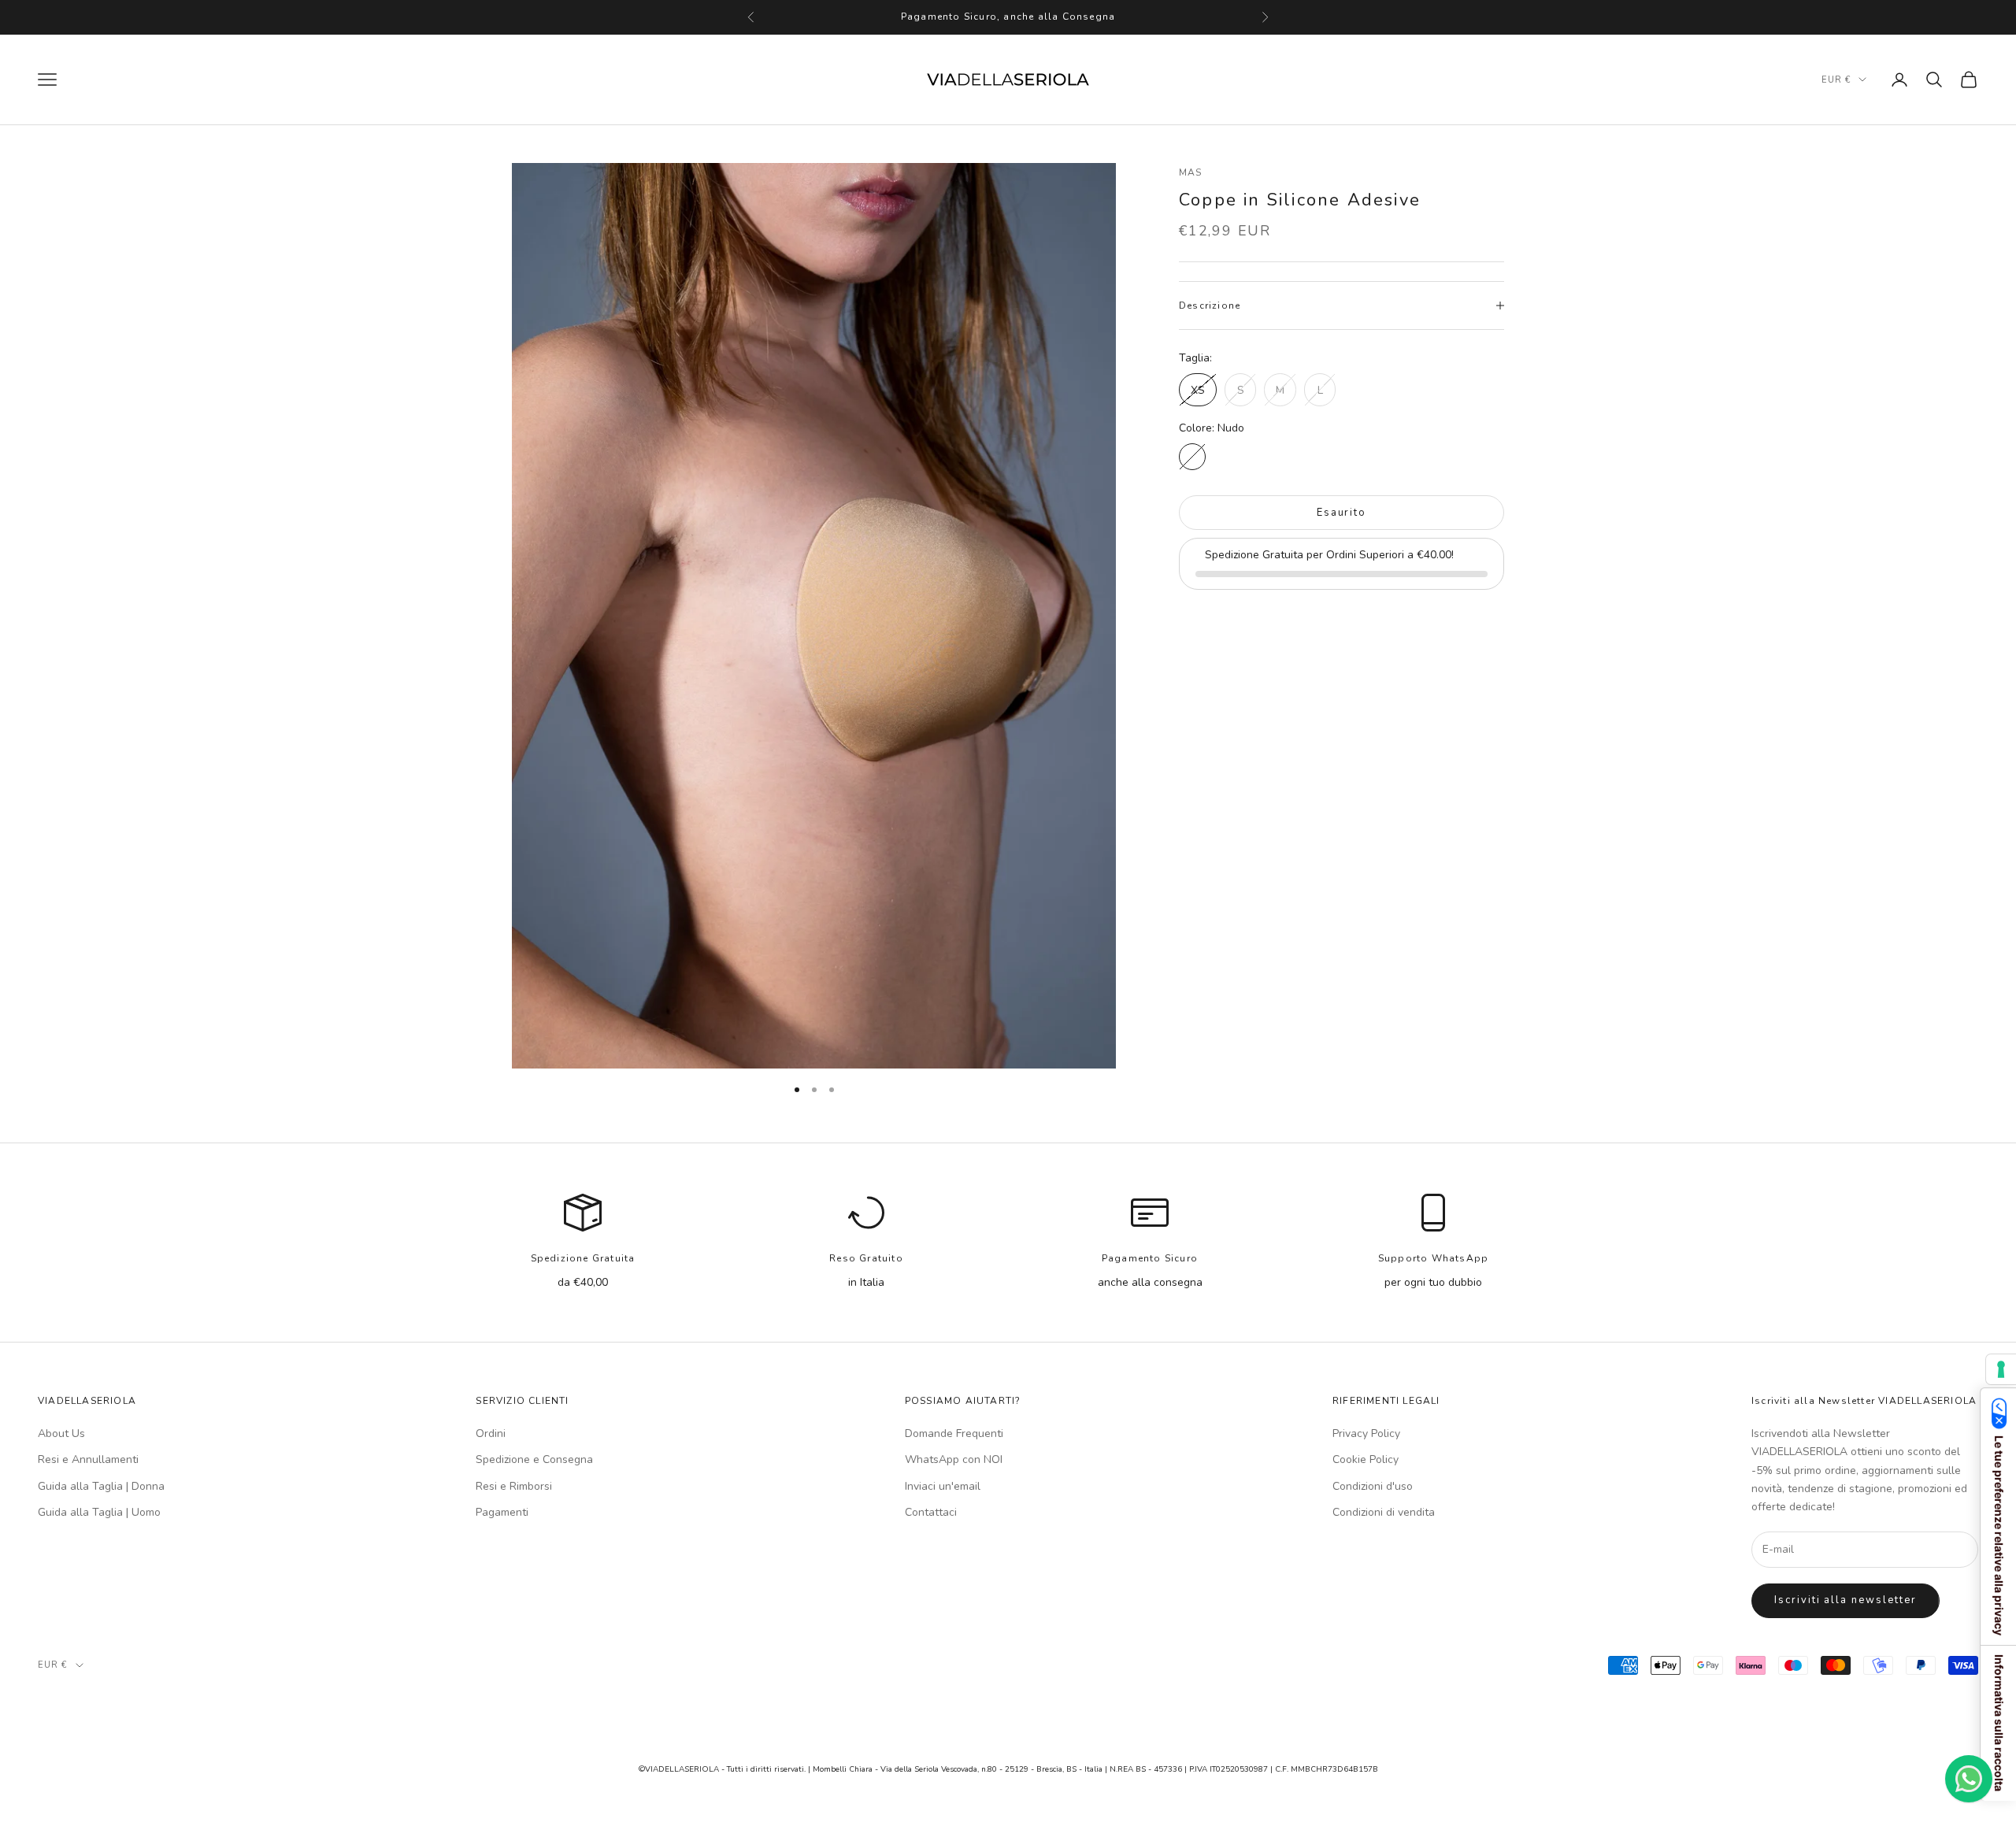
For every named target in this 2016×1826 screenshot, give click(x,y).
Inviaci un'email (943, 1486)
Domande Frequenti (954, 1433)
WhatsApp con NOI (954, 1459)
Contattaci (931, 1512)
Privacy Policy (1366, 1433)
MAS (1191, 172)
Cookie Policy (1366, 1459)
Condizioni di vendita (1384, 1512)
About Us (61, 1433)
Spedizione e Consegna (534, 1459)
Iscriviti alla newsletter (1846, 1600)
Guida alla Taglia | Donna (101, 1486)
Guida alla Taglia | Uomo (99, 1512)
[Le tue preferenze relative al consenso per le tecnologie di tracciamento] (2001, 1369)
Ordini (491, 1433)
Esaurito (1342, 513)
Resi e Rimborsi (514, 1486)
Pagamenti (502, 1512)
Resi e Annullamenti (88, 1459)
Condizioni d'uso (1373, 1486)
